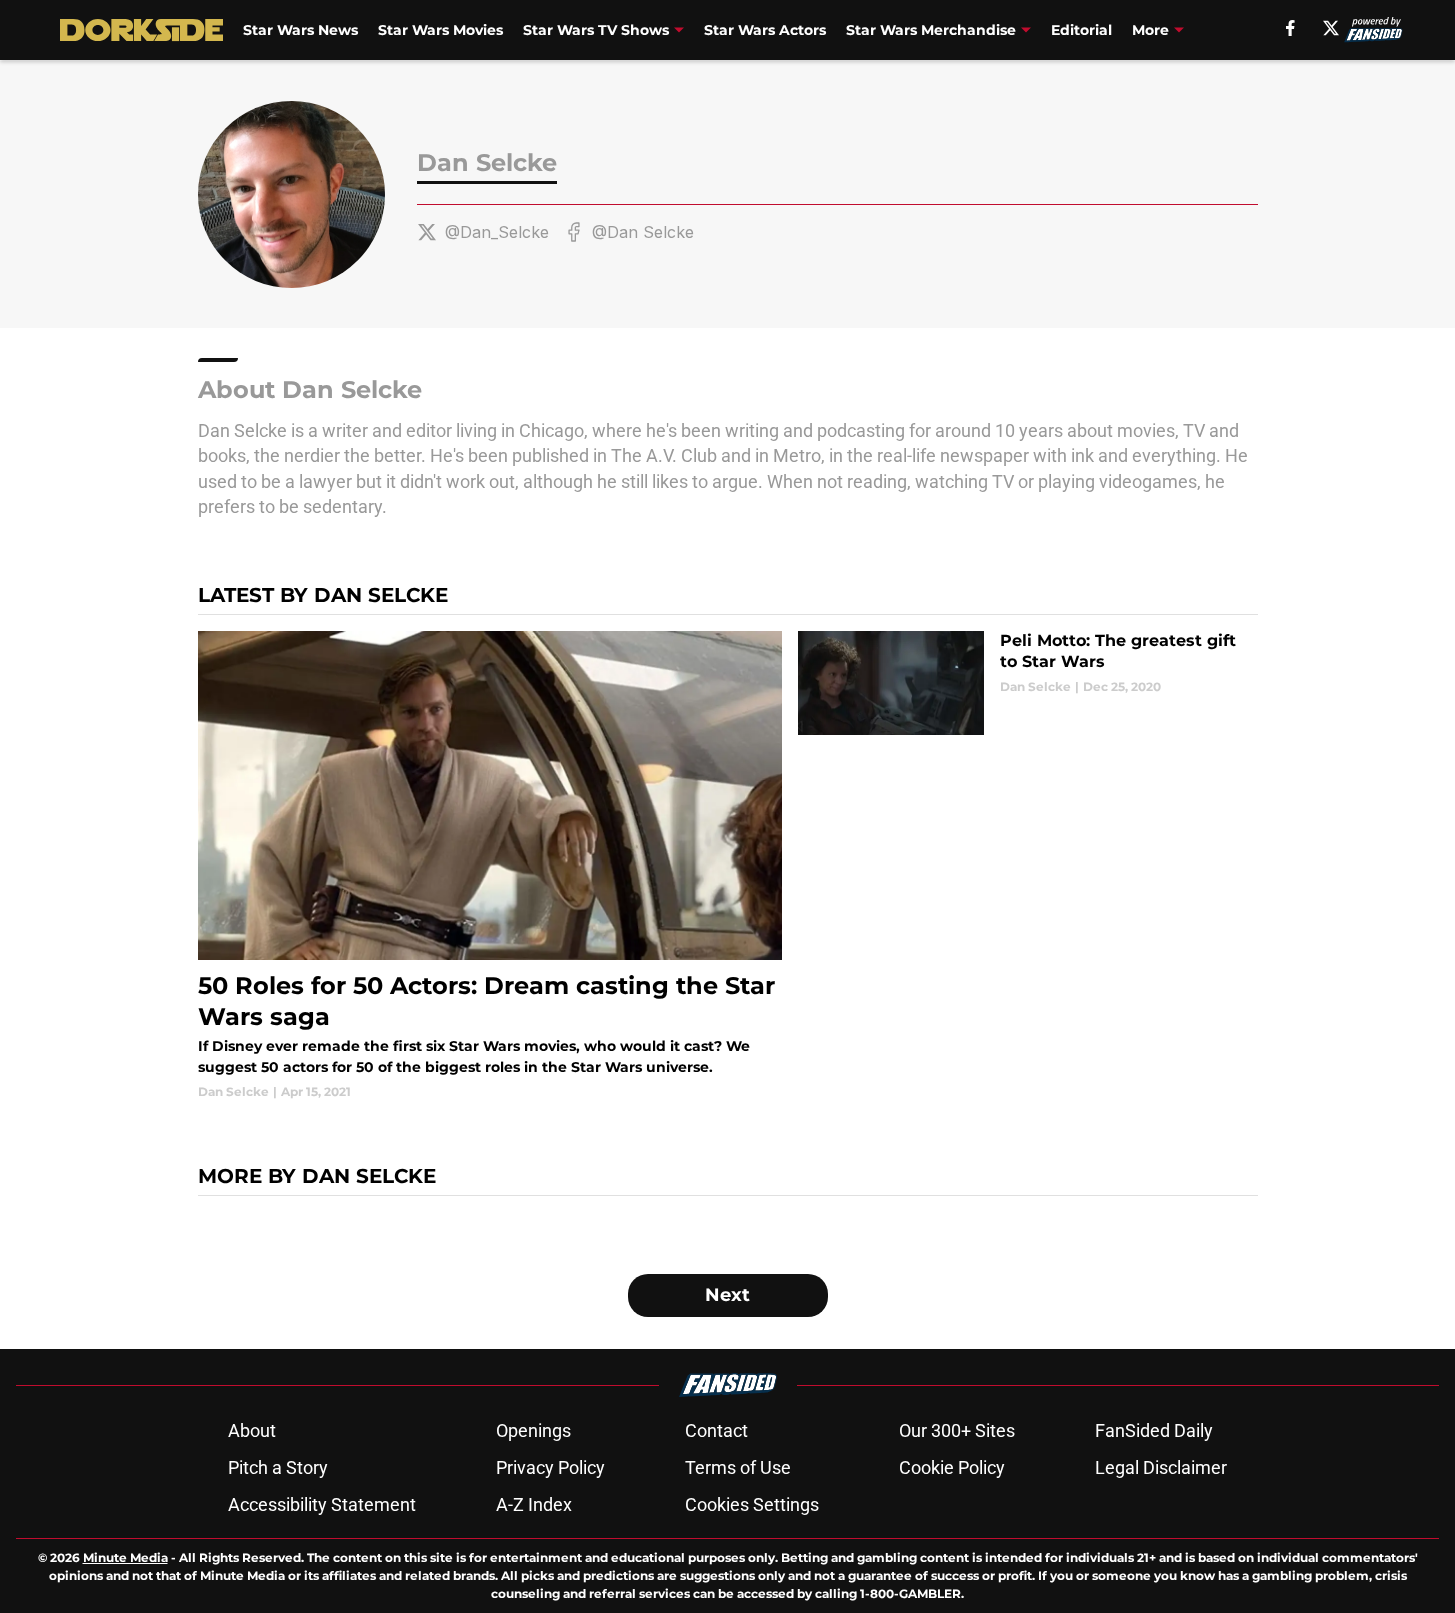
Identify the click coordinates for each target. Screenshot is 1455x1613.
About (252, 1430)
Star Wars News (300, 30)
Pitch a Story (278, 1467)
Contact (716, 1430)
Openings (533, 1430)
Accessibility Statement (322, 1504)
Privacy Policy (550, 1467)
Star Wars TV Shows (596, 30)
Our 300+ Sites (957, 1430)
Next (727, 1295)
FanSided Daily (1154, 1430)
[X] (1331, 28)
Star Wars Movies (440, 30)
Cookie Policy (952, 1467)
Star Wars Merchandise (931, 30)
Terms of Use (738, 1467)
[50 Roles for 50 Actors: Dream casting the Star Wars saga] (490, 866)
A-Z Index (534, 1504)
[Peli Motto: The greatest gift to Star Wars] (1027, 683)
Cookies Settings (752, 1504)
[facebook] (1290, 28)
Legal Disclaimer (1161, 1467)
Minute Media (125, 1557)
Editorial (1081, 30)
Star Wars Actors (765, 30)
